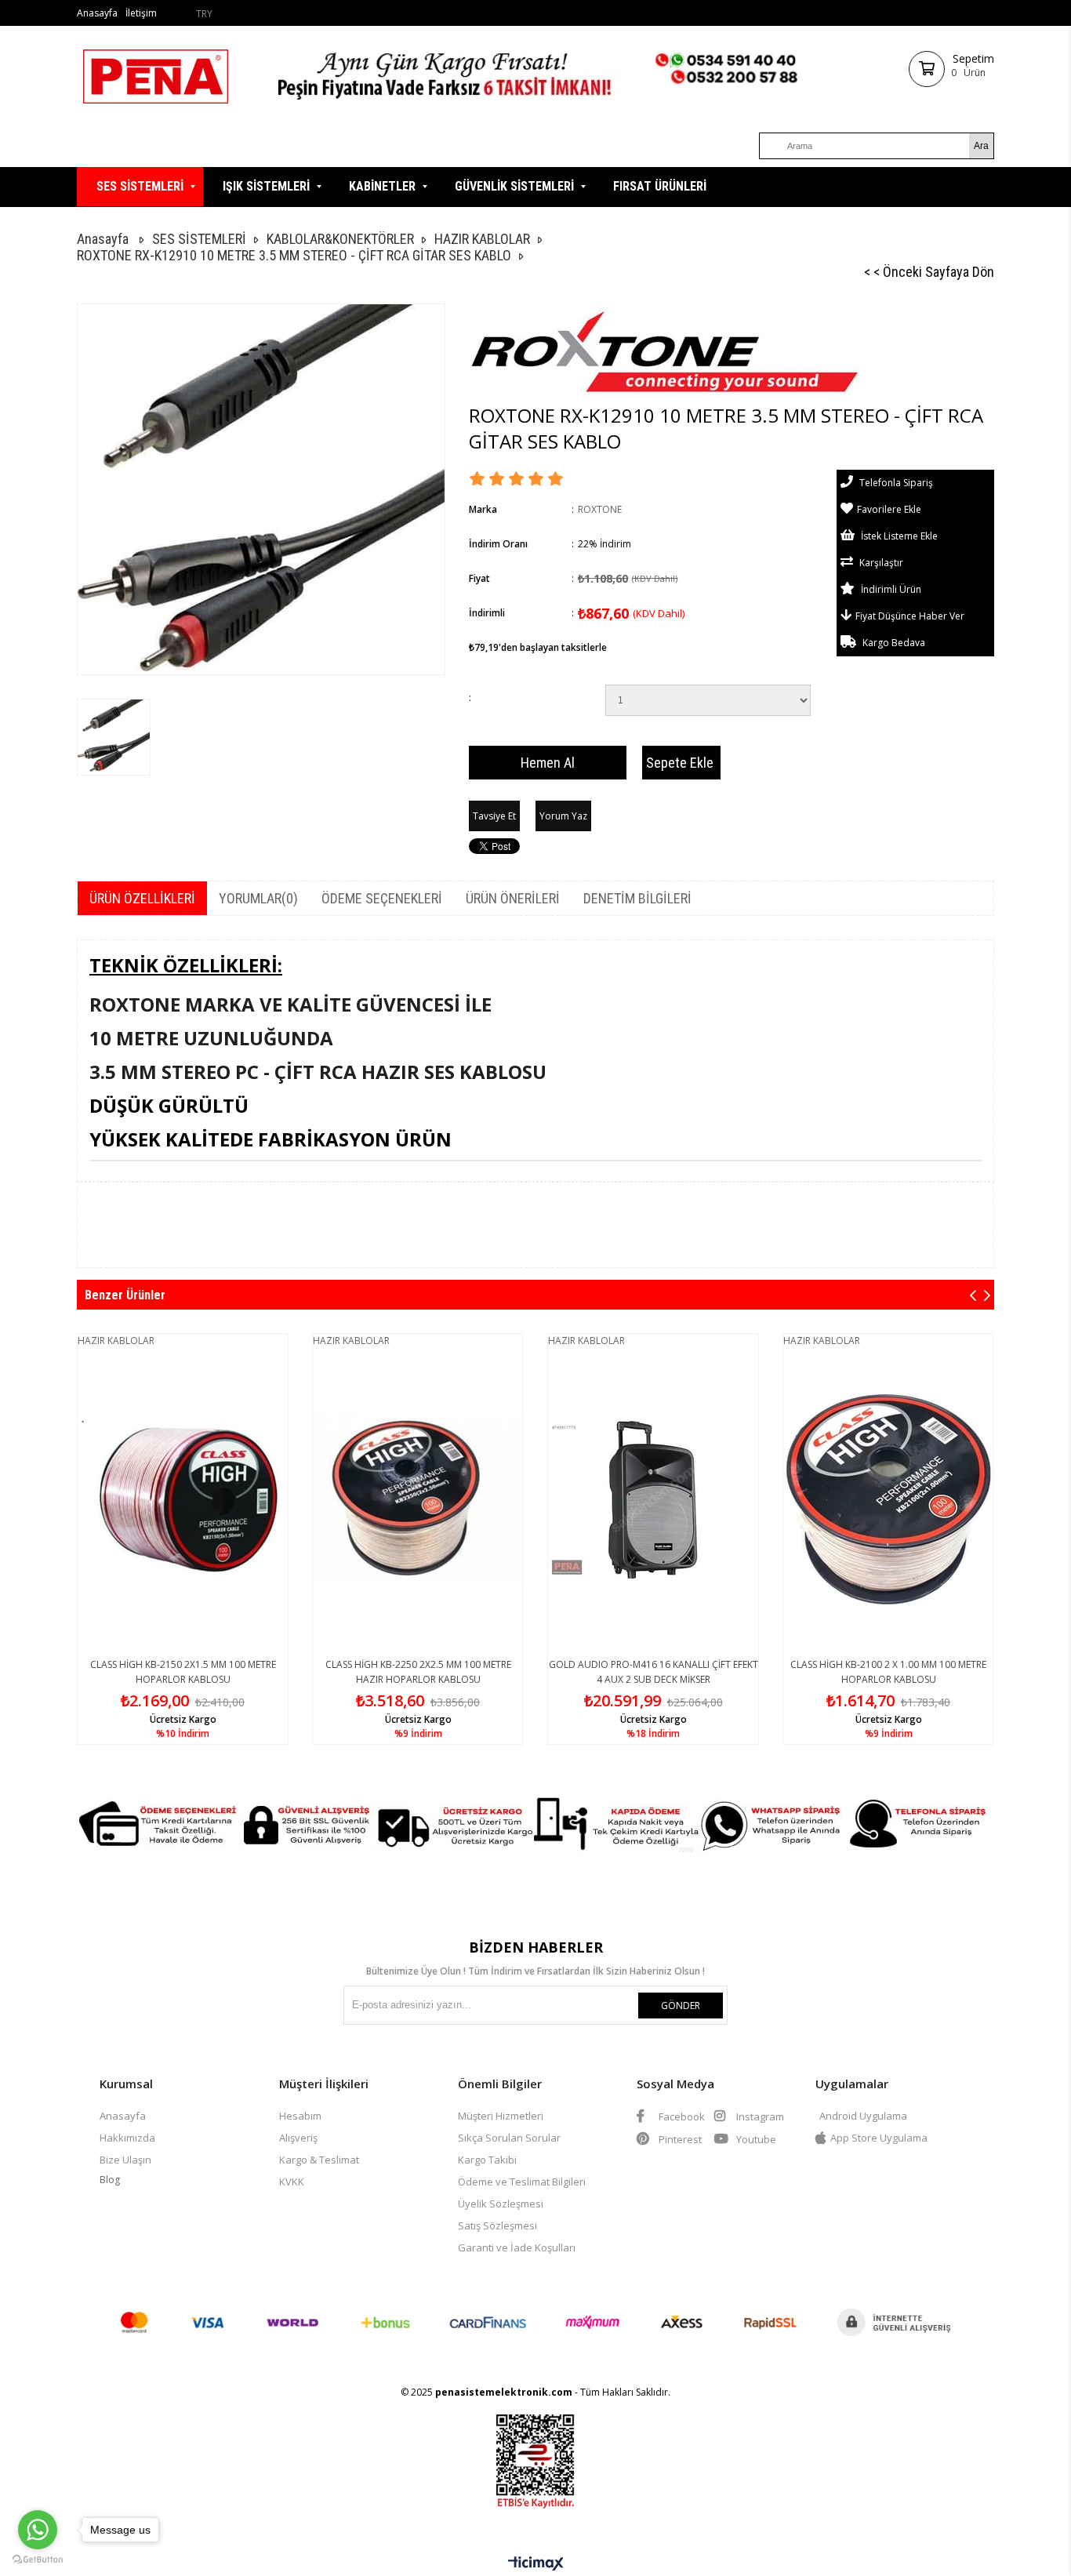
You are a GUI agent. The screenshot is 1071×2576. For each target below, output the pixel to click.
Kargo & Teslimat (319, 2160)
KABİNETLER (382, 186)
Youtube (755, 2139)
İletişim (141, 13)
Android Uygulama (863, 2116)
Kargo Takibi (487, 2160)
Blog (110, 2180)
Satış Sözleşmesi (497, 2225)
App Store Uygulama (879, 2138)
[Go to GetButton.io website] (38, 2560)
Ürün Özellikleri (142, 898)
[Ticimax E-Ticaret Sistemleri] (536, 2564)
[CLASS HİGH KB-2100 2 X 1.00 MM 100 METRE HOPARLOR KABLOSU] (888, 1500)
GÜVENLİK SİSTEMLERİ (514, 186)
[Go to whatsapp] (38, 2530)
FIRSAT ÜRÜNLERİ (660, 186)
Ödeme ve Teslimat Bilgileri (522, 2182)
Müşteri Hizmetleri (501, 2116)
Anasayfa (97, 13)
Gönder (681, 2006)
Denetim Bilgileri (637, 898)
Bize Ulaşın (125, 2160)
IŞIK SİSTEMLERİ (266, 186)
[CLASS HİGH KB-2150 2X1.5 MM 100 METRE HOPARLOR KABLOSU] (183, 1500)
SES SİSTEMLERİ (140, 186)
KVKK (292, 2182)
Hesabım (300, 2116)
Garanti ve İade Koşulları (517, 2247)
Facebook (681, 2116)
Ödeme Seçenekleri (382, 898)
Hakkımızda (127, 2138)
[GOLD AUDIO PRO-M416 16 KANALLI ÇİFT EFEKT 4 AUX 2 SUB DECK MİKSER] (653, 1500)
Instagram (759, 2116)
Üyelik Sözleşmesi (501, 2204)
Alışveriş (298, 2138)
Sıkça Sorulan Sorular (509, 2138)
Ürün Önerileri (513, 898)
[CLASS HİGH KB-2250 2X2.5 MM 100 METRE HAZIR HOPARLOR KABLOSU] (418, 1500)
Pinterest (679, 2139)
